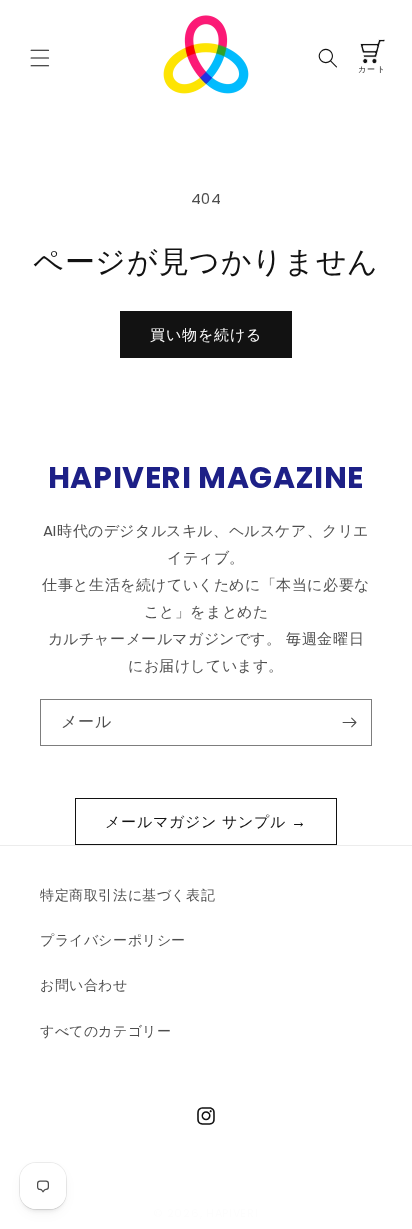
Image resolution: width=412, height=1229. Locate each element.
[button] (40, 58)
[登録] (349, 722)
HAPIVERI (232, 1213)
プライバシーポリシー (113, 940)
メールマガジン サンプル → (206, 821)
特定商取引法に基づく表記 (127, 895)
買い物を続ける (206, 334)
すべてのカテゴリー (105, 1031)
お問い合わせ (84, 985)
